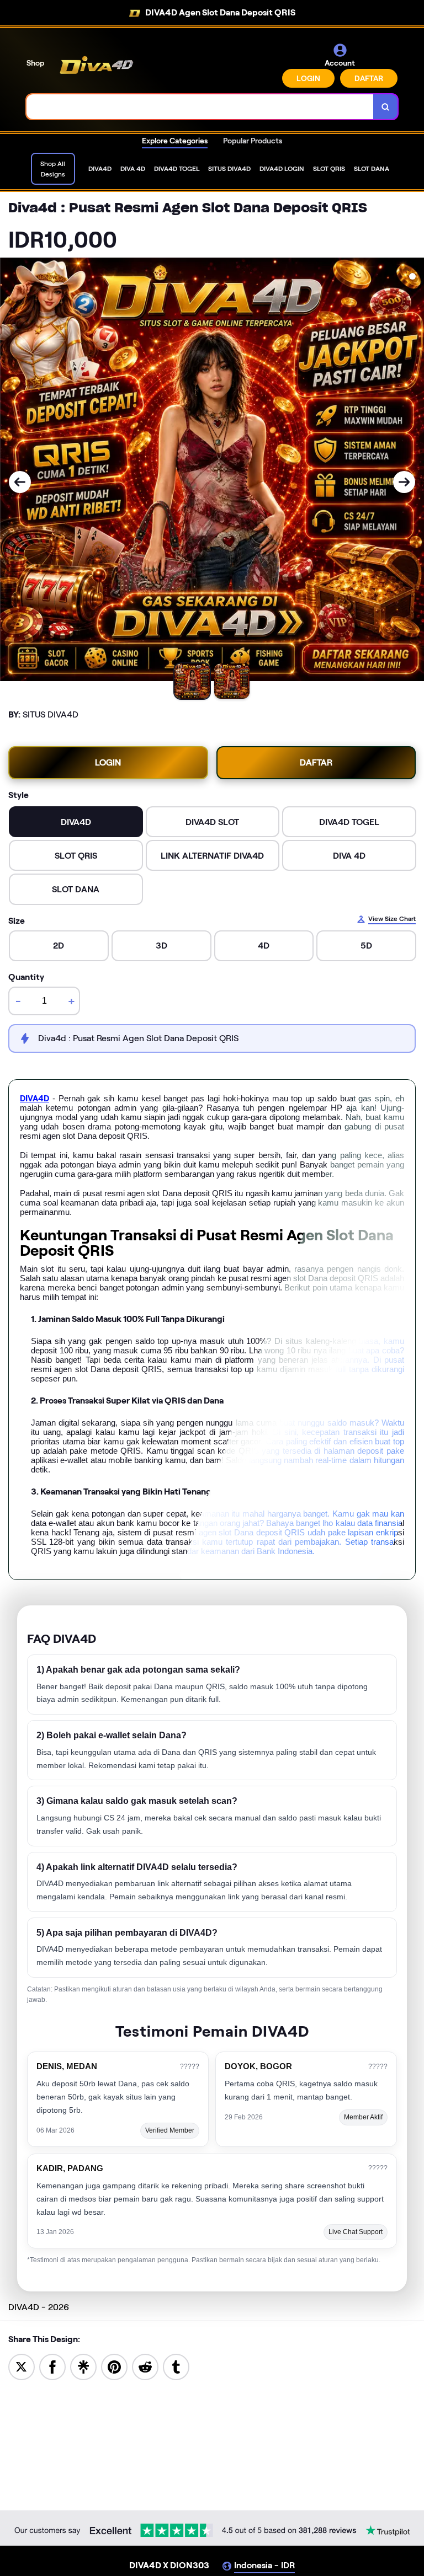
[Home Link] (101, 65)
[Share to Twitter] (22, 2366)
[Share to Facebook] (52, 2366)
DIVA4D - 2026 (39, 2307)
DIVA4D (35, 1099)
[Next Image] (404, 482)
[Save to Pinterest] (114, 2366)
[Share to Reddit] (145, 2366)
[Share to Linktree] (83, 2366)
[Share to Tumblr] (176, 2366)
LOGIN (308, 78)
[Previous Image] (20, 482)
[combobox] (200, 107)
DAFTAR (369, 78)
